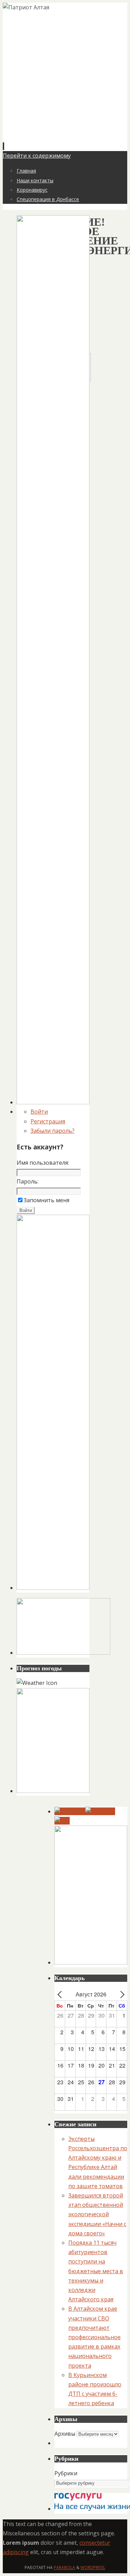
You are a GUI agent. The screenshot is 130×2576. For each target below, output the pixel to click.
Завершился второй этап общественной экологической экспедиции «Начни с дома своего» (97, 2214)
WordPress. (93, 2567)
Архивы (65, 2434)
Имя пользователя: (43, 1163)
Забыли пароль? (53, 1131)
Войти (39, 1112)
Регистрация (48, 1121)
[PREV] (61, 1994)
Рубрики (66, 2473)
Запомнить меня (46, 1200)
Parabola (64, 2567)
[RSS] (62, 1821)
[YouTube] (70, 1811)
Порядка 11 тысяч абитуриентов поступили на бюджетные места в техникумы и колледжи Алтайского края (96, 2271)
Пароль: (28, 1181)
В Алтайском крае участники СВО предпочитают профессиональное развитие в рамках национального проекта (94, 2337)
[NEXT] (121, 1994)
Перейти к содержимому (37, 156)
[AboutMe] (100, 1811)
